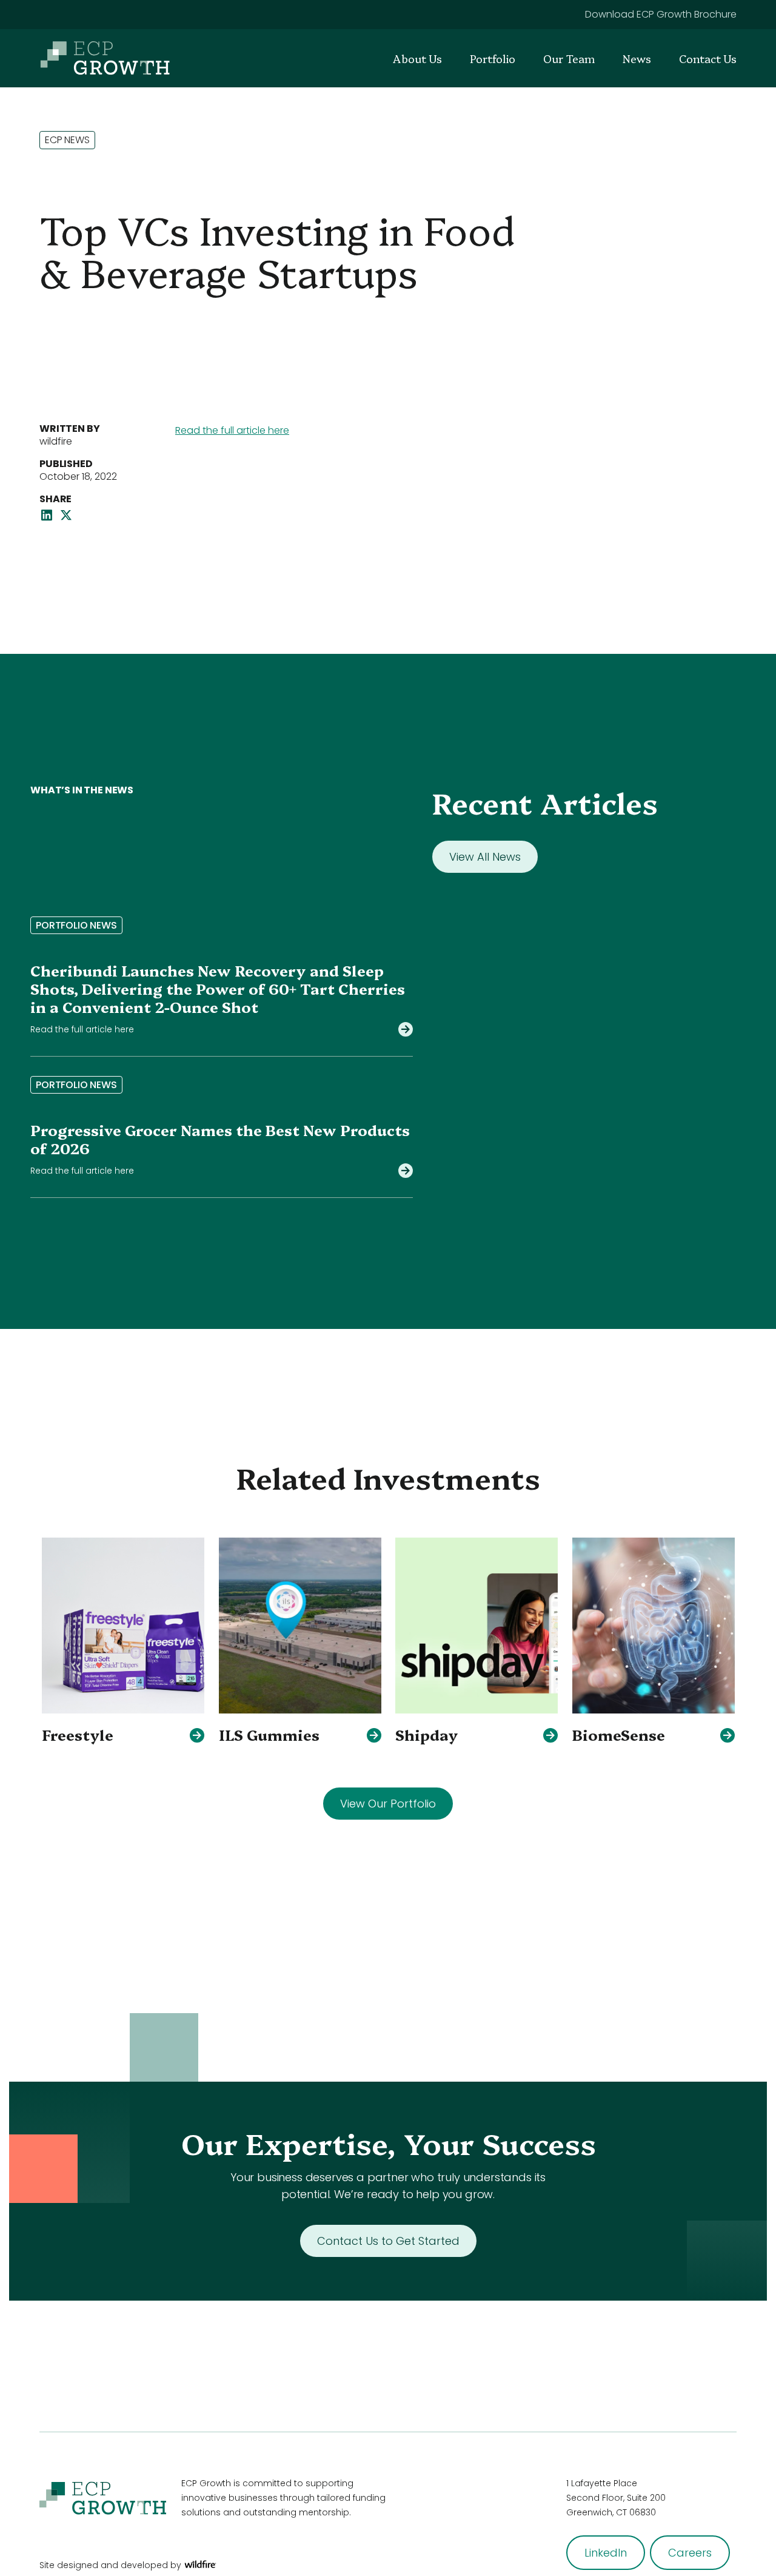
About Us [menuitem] (417, 59)
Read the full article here (232, 430)
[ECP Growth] (105, 58)
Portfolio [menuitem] (493, 59)
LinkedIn (606, 2553)
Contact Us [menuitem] (708, 59)
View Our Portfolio (388, 1804)
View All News (485, 857)
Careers (690, 2553)
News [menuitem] (637, 59)
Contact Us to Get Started (388, 2241)
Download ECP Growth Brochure (661, 14)
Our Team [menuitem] (569, 59)
